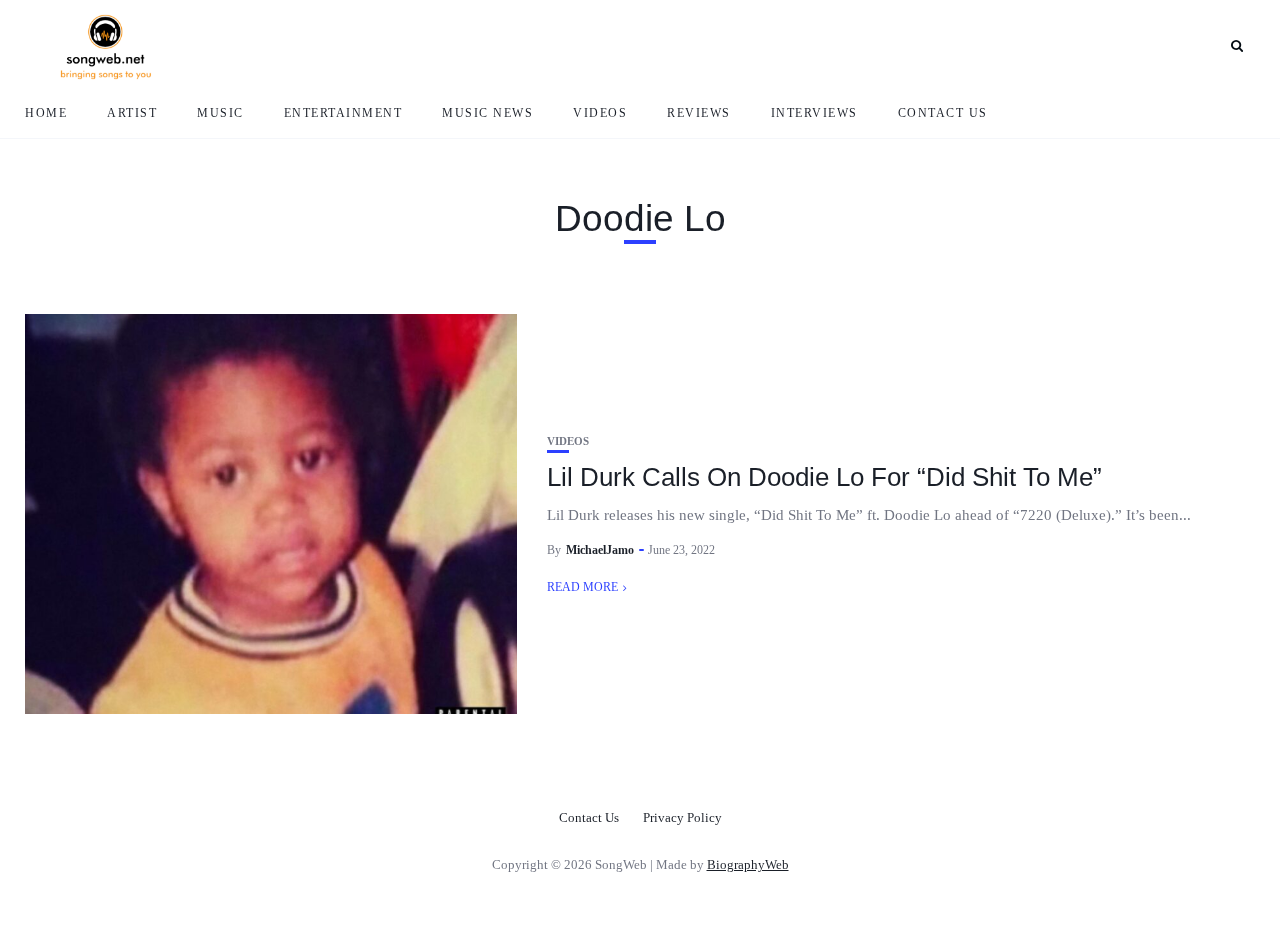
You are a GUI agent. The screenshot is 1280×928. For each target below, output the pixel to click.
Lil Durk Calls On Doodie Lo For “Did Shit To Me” (824, 477)
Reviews (699, 113)
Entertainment (343, 113)
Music (220, 113)
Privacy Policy (682, 817)
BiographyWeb (748, 864)
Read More (582, 587)
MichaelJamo (600, 550)
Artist (132, 113)
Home (46, 113)
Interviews (814, 113)
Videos (600, 113)
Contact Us (943, 113)
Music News (487, 113)
